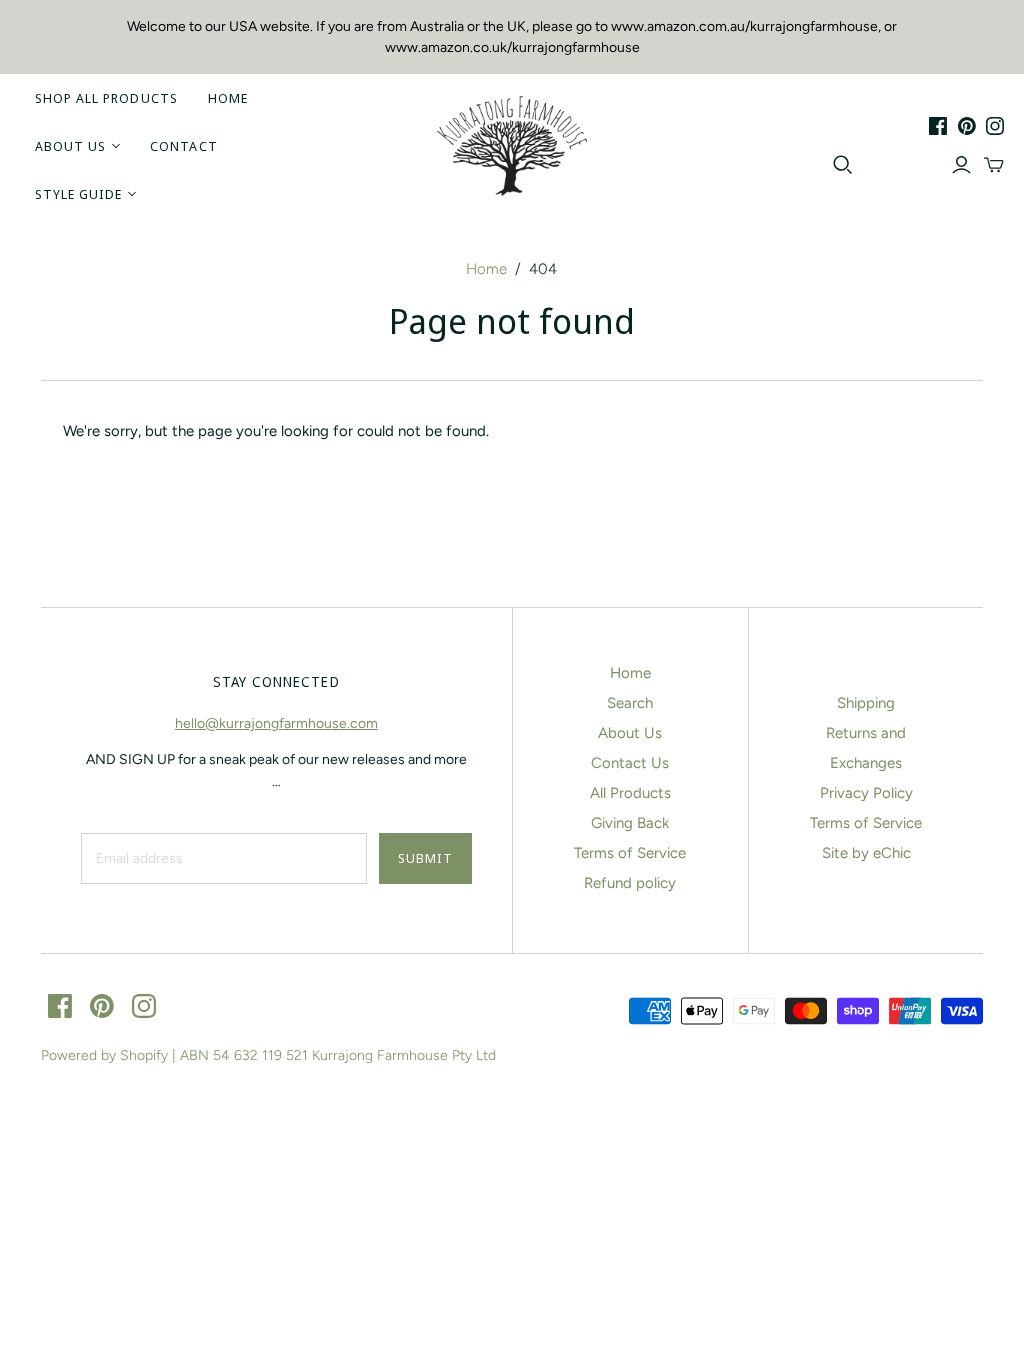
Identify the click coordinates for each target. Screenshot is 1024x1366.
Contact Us (630, 763)
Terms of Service (630, 853)
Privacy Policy (866, 793)
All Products (630, 793)
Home (228, 98)
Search (630, 703)
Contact (183, 146)
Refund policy (630, 883)
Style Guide (78, 194)
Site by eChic (866, 853)
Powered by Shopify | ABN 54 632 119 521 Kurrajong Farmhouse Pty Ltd (268, 1055)
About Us (70, 146)
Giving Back (630, 823)
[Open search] (843, 165)
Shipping (866, 703)
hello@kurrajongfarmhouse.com (276, 723)
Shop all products (106, 98)
